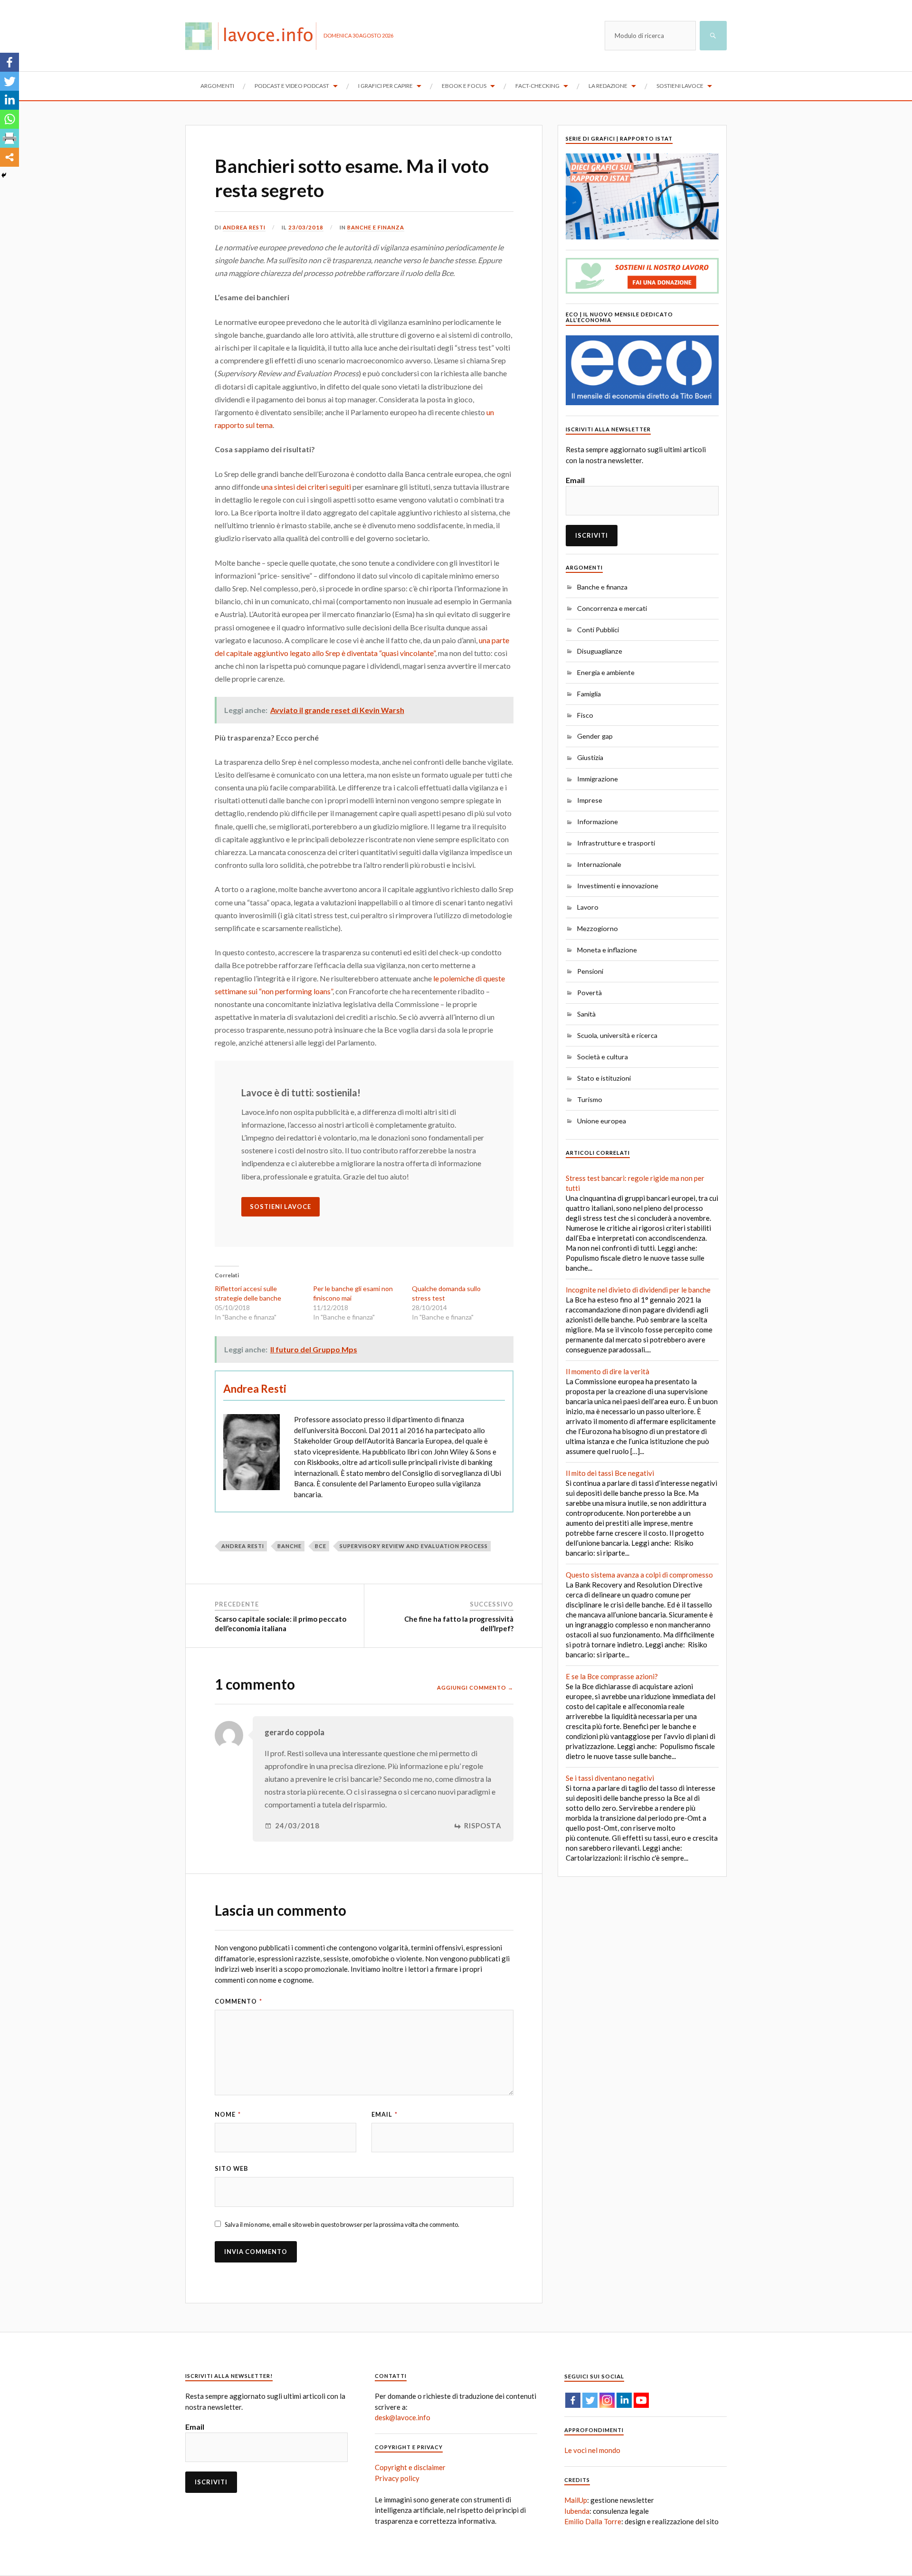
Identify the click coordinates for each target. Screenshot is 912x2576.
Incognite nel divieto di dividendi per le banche (638, 1290)
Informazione (598, 822)
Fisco (585, 715)
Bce (321, 1546)
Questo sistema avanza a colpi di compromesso (639, 1575)
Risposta (483, 1826)
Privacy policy (397, 2478)
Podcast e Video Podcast (292, 86)
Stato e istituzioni (604, 1078)
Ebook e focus (464, 86)
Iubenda (577, 2511)
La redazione (608, 86)
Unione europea (602, 1121)
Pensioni (590, 971)
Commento (238, 2001)
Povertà (589, 993)
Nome (228, 2114)
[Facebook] (9, 62)
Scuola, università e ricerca (617, 1035)
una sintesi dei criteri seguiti (306, 487)
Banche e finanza (376, 227)
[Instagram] (607, 2400)
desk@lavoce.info (403, 2417)
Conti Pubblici (598, 630)
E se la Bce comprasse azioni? (612, 1676)
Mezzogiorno (598, 928)
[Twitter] (9, 81)
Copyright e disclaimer (410, 2467)
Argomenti (217, 86)
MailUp (576, 2500)
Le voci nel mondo (592, 2450)
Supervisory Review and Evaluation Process (414, 1546)
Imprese (590, 800)
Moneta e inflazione (607, 950)
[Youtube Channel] (641, 2400)
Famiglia (589, 694)
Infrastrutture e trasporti (616, 843)
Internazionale (599, 864)
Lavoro (588, 907)
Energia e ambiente (606, 672)
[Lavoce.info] (254, 36)
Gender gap (595, 736)
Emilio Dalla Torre (593, 2521)
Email (385, 2114)
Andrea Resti (244, 227)
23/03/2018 (306, 227)
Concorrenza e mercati (612, 608)
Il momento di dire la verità (608, 1371)
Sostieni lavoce (680, 86)
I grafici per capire (385, 86)
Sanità (586, 1014)
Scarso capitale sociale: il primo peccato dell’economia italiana (280, 1624)
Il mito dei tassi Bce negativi (610, 1473)
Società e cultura (603, 1057)
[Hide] (4, 175)
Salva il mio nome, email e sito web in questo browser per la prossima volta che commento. (342, 2224)
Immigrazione (598, 779)
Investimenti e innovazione (618, 886)
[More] (9, 157)
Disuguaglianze (600, 651)
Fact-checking (537, 86)
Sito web (232, 2168)
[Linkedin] (9, 100)
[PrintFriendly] (9, 138)
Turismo (590, 1099)
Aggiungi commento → (475, 1687)
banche (290, 1546)
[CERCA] (713, 36)
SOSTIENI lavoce (280, 1207)
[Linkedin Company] (624, 2400)
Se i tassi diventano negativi (610, 1778)
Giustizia (590, 757)
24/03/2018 (297, 1826)
